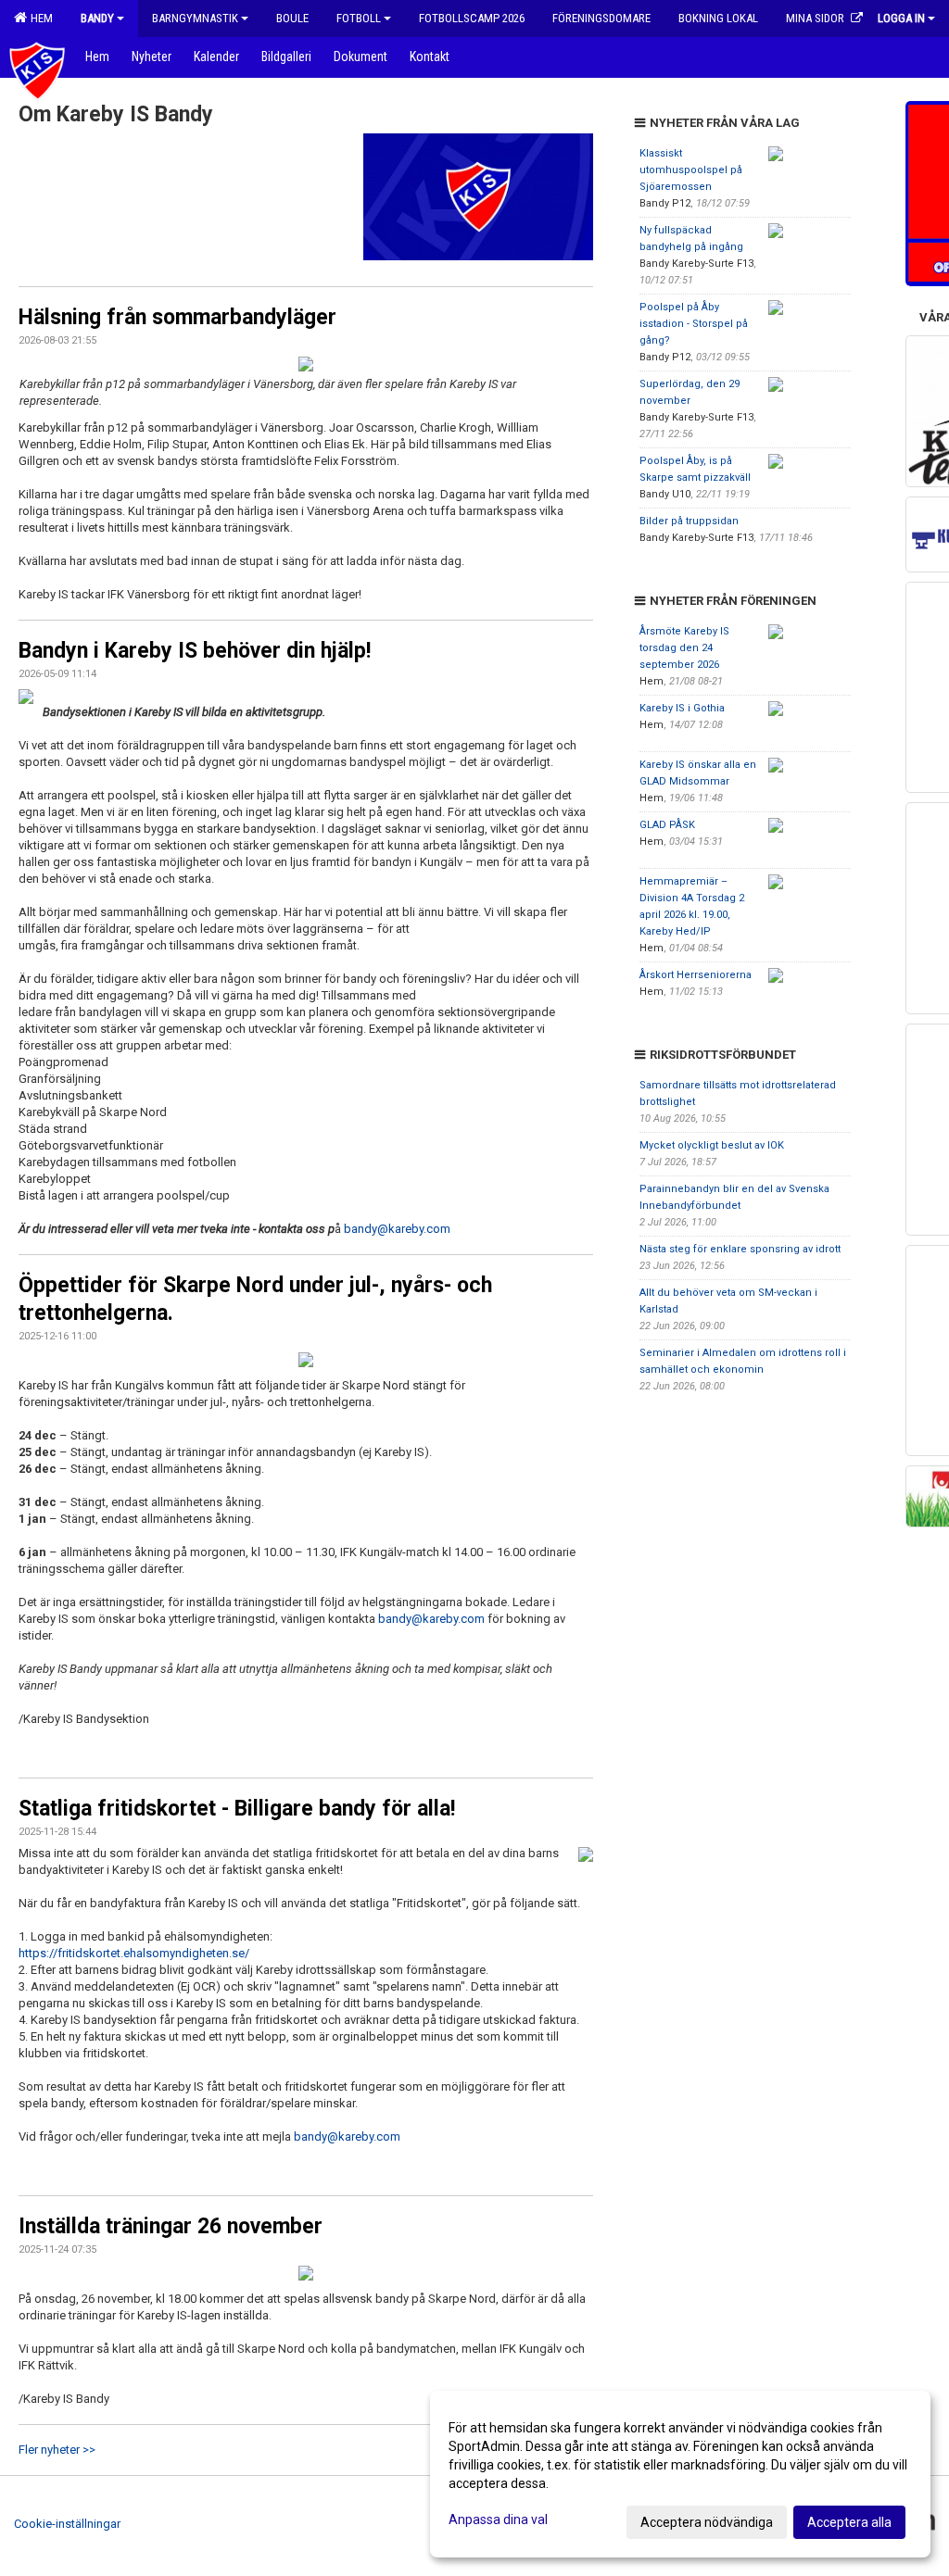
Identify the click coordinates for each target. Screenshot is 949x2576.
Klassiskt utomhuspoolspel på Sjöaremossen (691, 170)
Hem (39, 18)
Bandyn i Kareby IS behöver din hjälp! (195, 651)
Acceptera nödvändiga (707, 2522)
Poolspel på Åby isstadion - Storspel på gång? (694, 324)
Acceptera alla (849, 2522)
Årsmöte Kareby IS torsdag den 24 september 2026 (684, 648)
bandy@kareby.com (397, 1229)
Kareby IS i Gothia (682, 708)
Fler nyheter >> (57, 2450)
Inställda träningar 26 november (171, 2226)
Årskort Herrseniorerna (696, 975)
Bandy (97, 18)
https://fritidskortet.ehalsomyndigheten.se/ (134, 1953)
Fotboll (359, 18)
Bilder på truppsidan (689, 521)
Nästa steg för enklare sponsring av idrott (740, 1249)
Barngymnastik (195, 18)
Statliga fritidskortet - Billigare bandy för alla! (237, 1809)
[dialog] (680, 2474)
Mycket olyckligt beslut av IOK (712, 1145)
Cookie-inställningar (67, 2524)
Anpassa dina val (498, 2519)
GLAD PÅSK (667, 825)
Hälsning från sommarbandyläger (177, 317)
